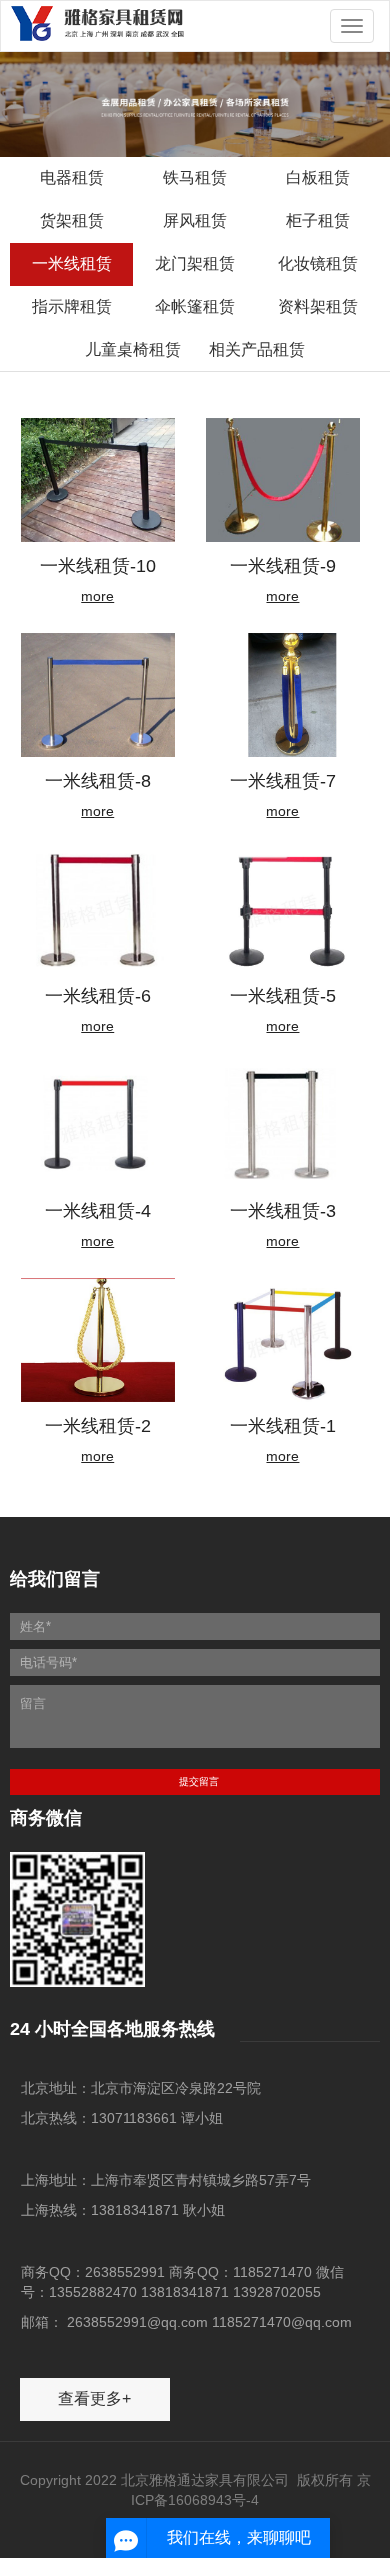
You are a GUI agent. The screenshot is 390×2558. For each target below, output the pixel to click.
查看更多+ (94, 2398)
